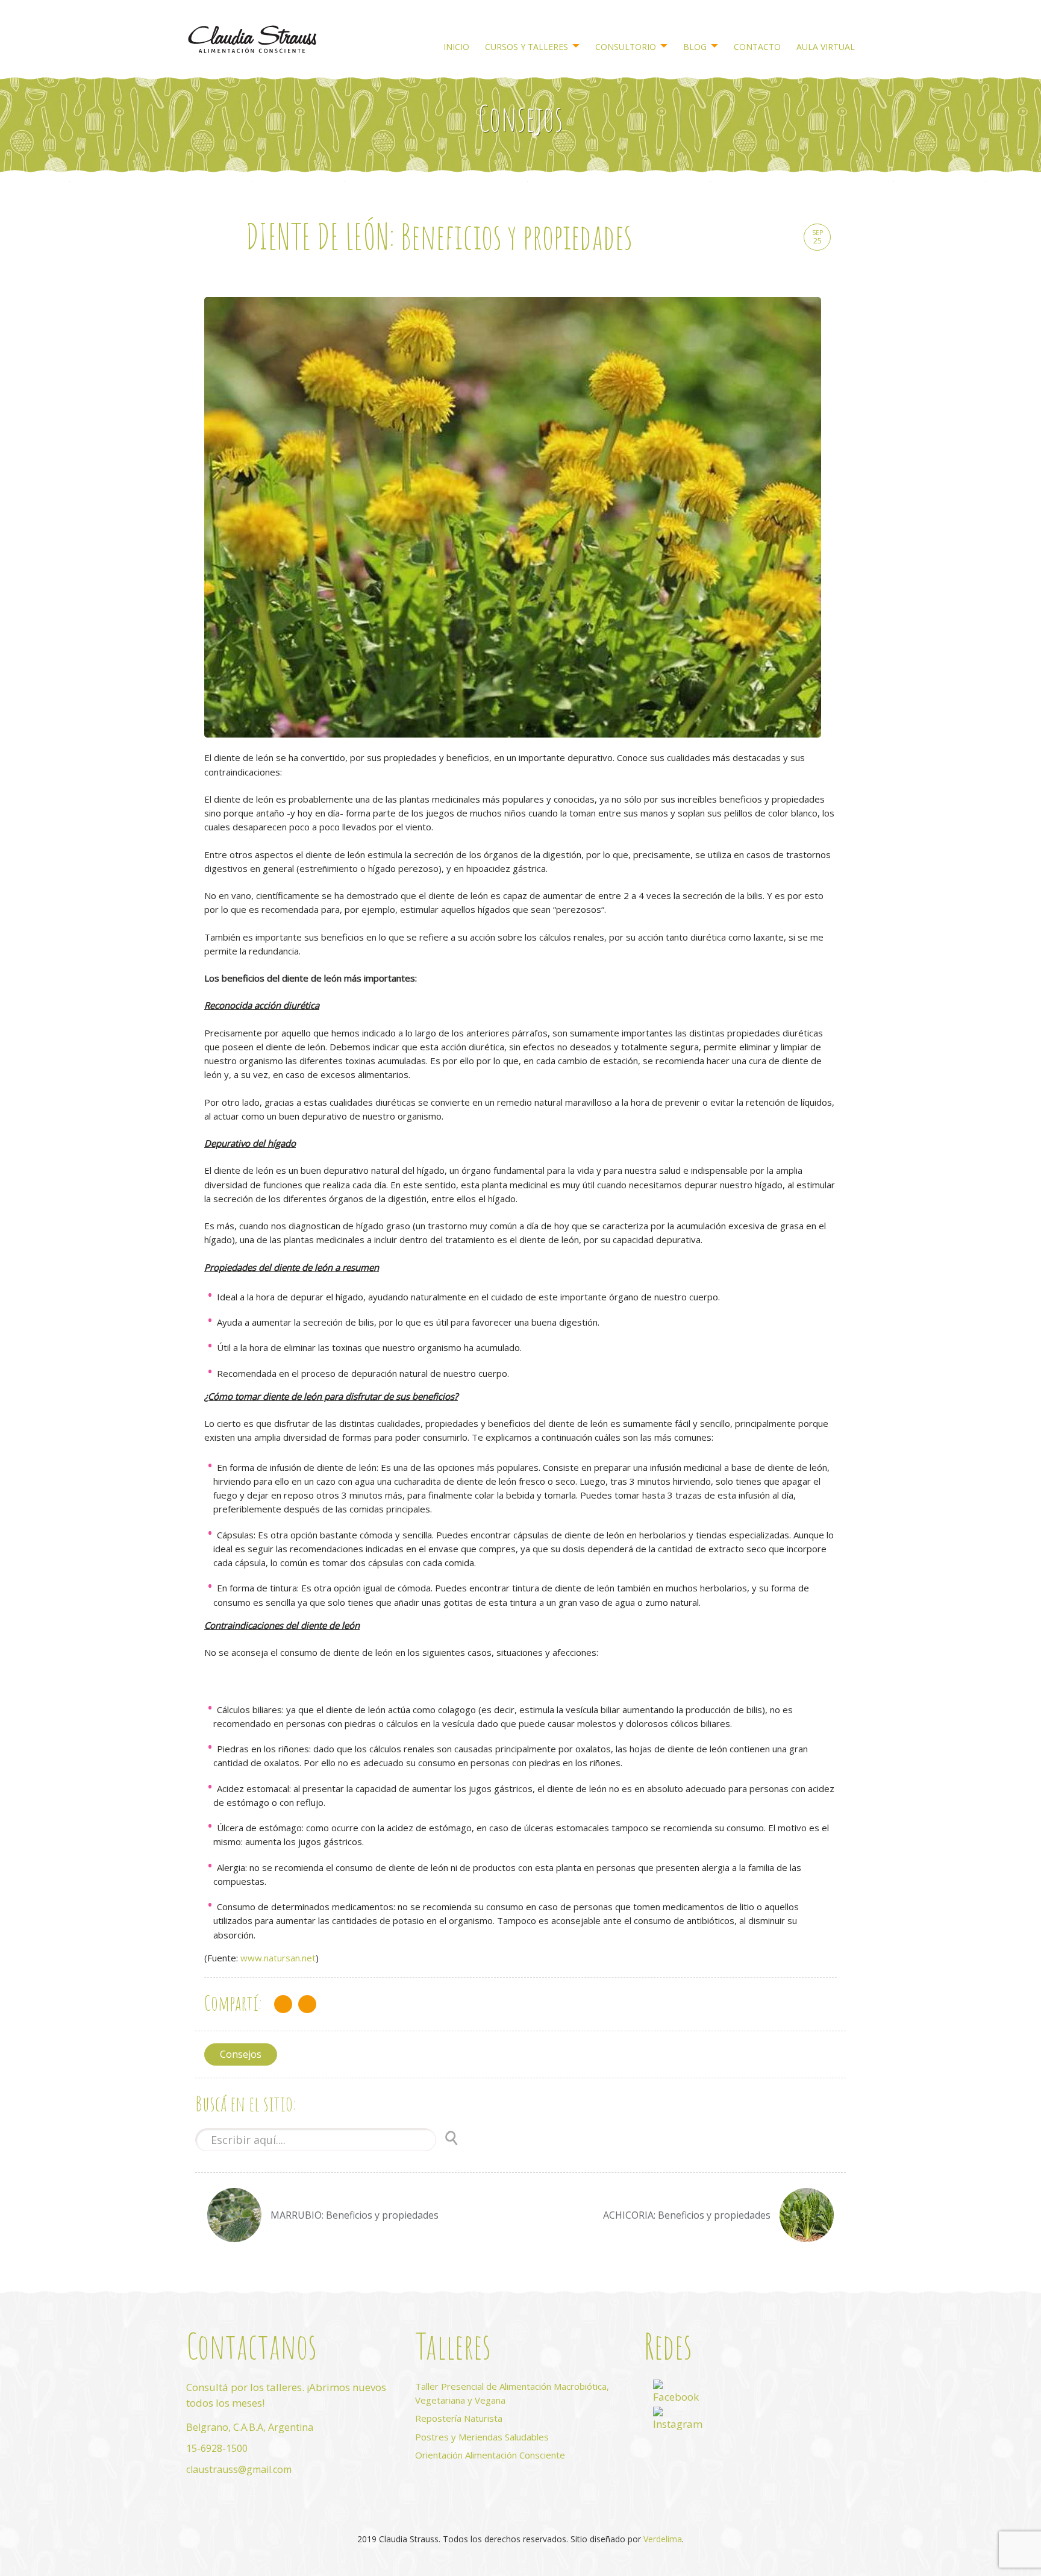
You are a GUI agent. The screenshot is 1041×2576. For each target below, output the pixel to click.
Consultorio (626, 47)
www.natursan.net (278, 1958)
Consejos (241, 2054)
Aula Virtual (826, 47)
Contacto (757, 47)
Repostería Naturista (459, 2418)
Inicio (456, 47)
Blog (695, 47)
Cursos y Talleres (527, 47)
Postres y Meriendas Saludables (482, 2437)
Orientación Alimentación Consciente (490, 2455)
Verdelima (663, 2539)
